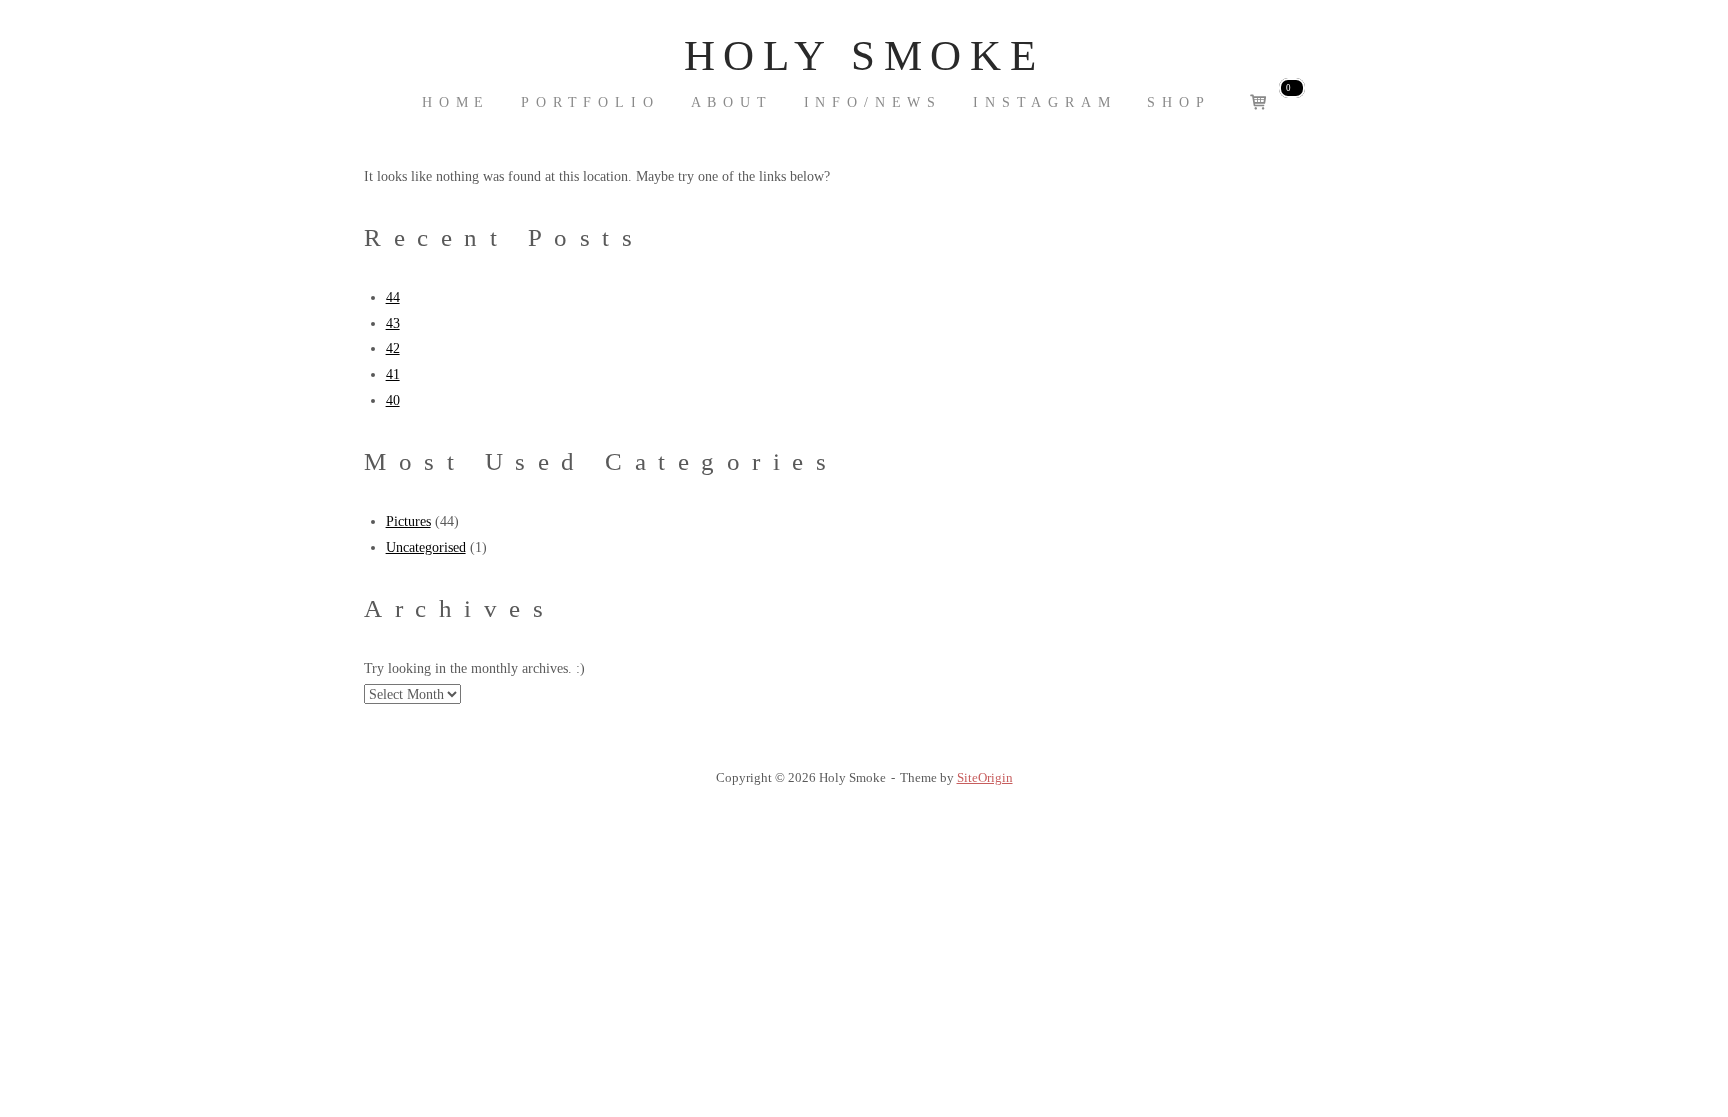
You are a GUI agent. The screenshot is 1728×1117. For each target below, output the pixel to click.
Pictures (408, 521)
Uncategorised (426, 547)
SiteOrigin (985, 777)
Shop (1178, 102)
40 (393, 400)
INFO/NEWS (873, 102)
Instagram (1045, 102)
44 (393, 297)
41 (393, 374)
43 (393, 323)
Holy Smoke (864, 55)
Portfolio (590, 102)
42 (393, 348)
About (732, 102)
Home (456, 102)
